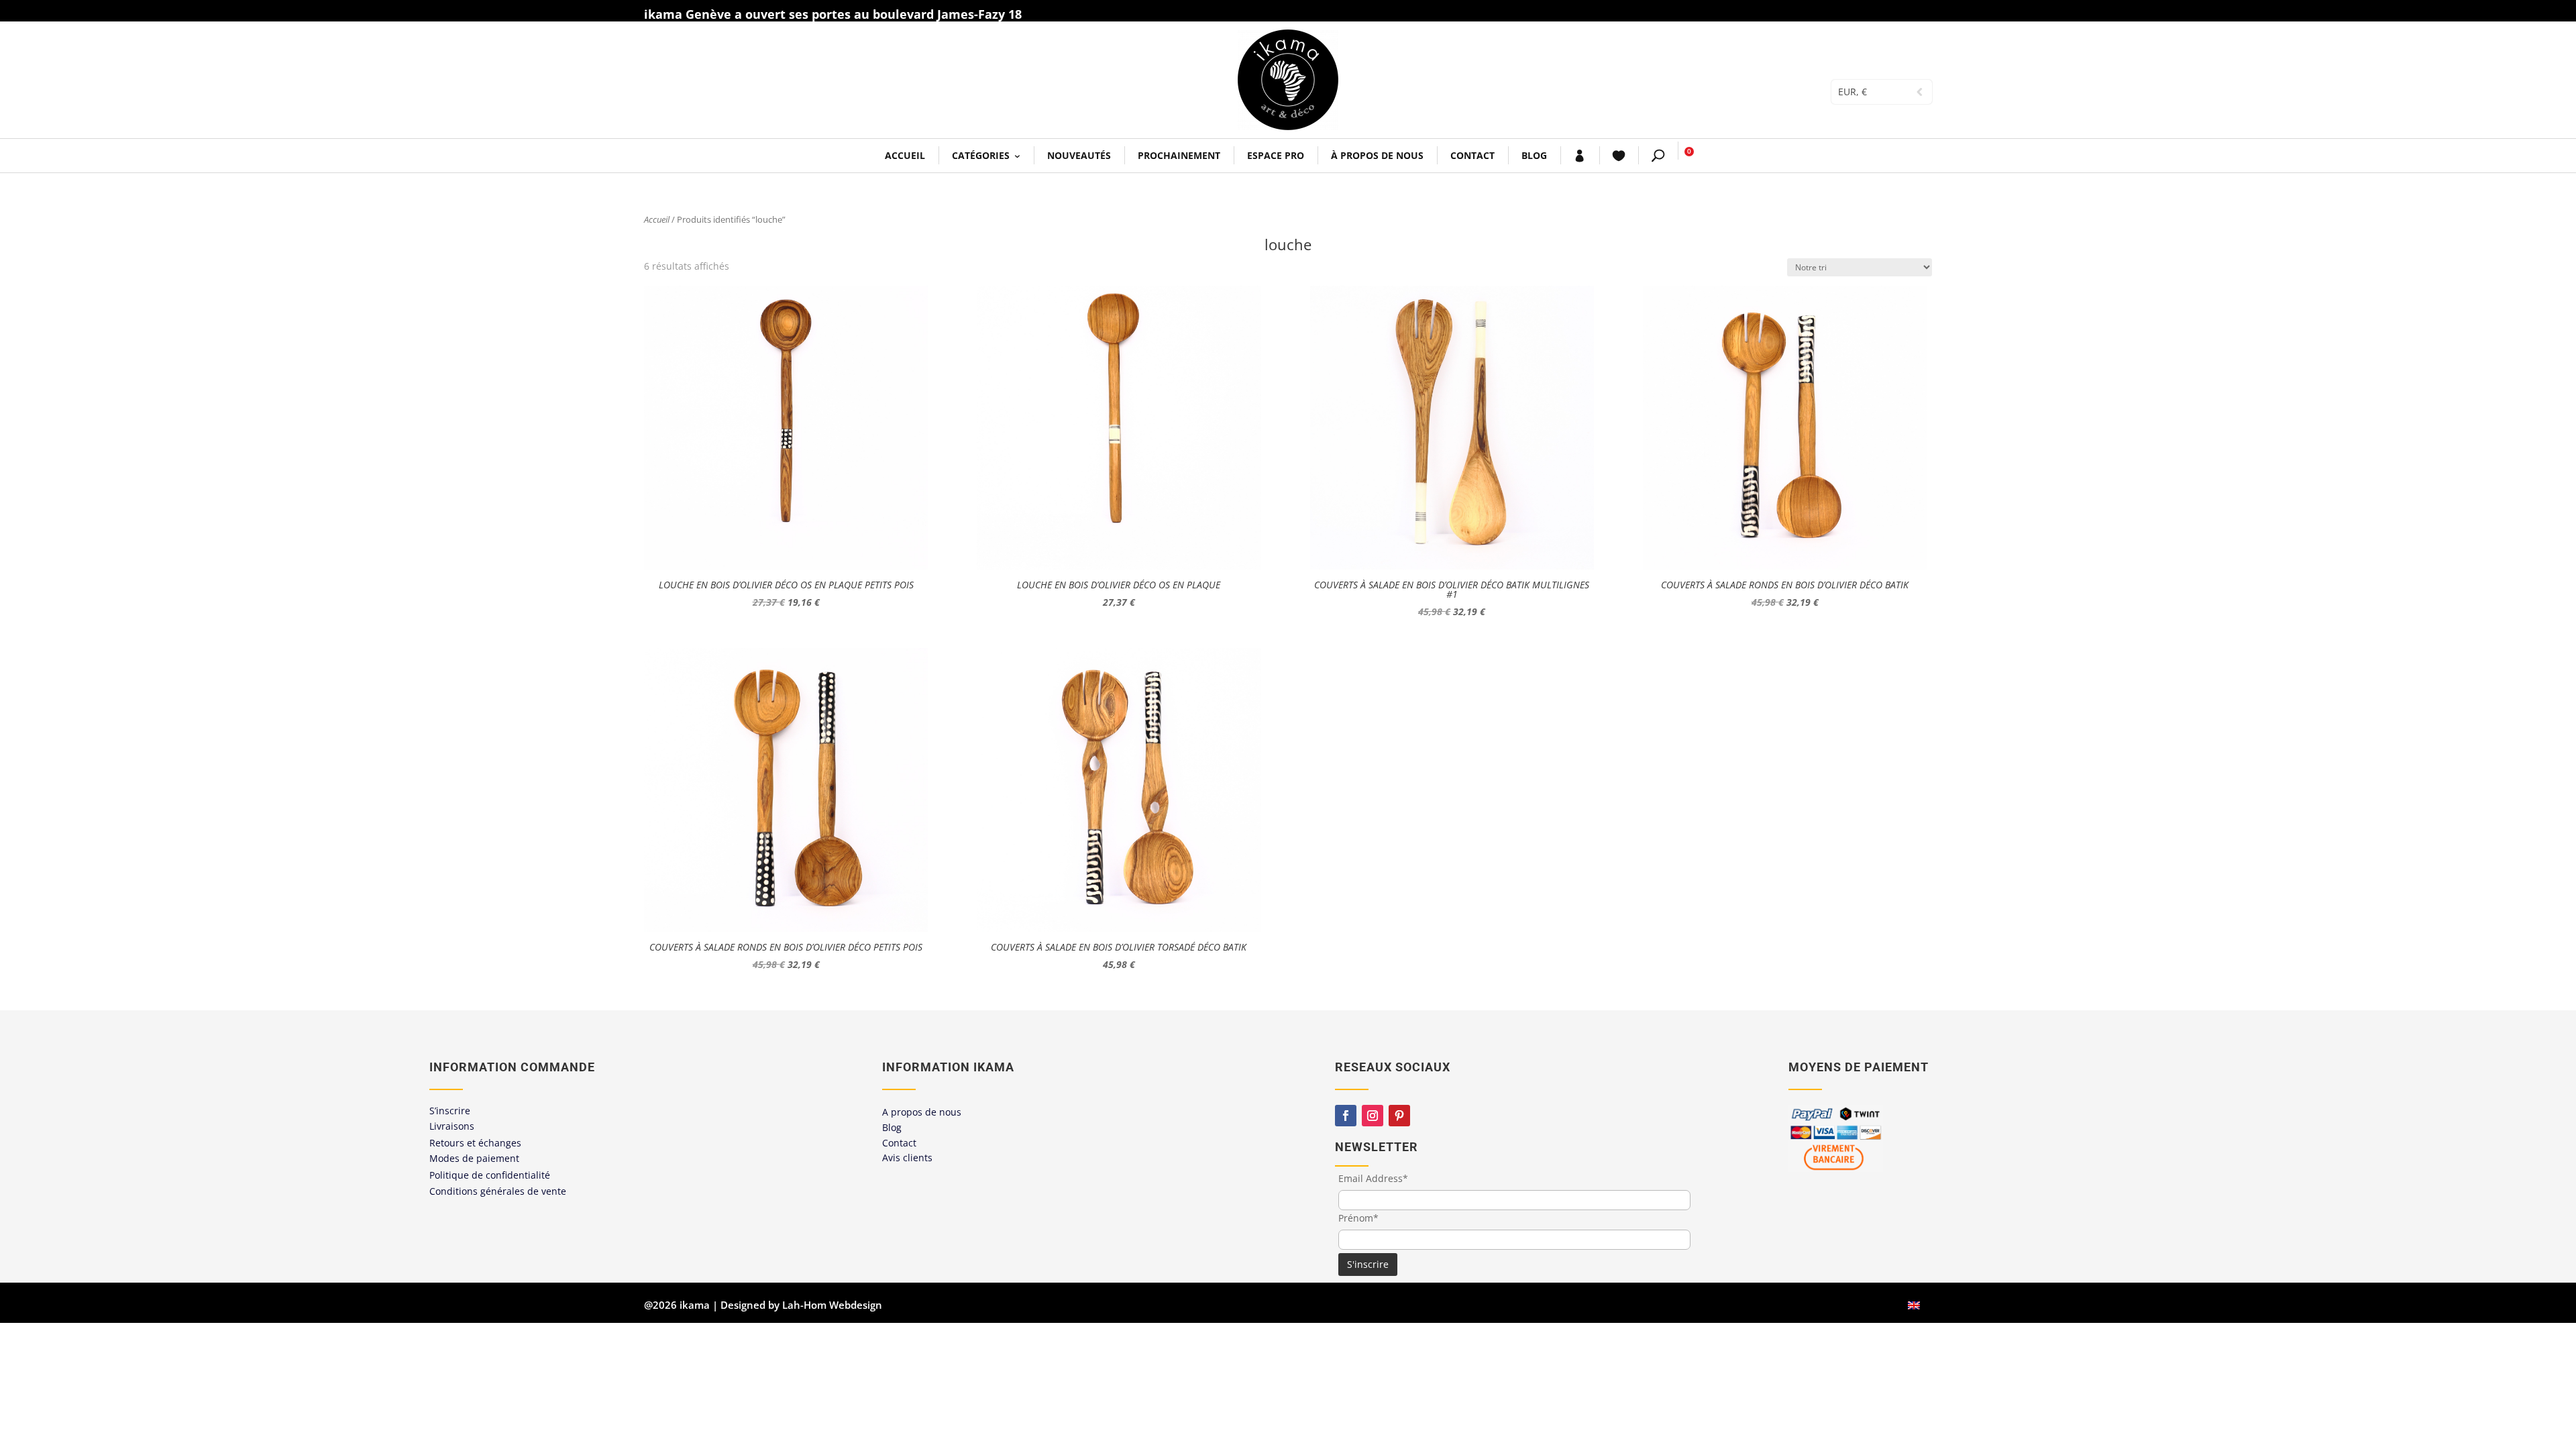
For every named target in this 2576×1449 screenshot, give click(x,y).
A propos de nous (922, 1112)
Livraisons (452, 1126)
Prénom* (1358, 1218)
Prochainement (1179, 155)
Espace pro (1276, 155)
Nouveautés (1079, 155)
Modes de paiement (474, 1158)
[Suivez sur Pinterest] (1399, 1116)
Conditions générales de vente (498, 1191)
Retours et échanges (475, 1143)
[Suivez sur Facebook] (1346, 1116)
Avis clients (907, 1158)
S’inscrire (450, 1111)
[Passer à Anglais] (1914, 1305)
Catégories (981, 155)
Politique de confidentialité (490, 1175)
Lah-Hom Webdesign (832, 1305)
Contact (1472, 155)
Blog (1534, 155)
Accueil (905, 155)
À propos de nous (1377, 155)
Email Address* (1373, 1178)
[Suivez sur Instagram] (1373, 1116)
